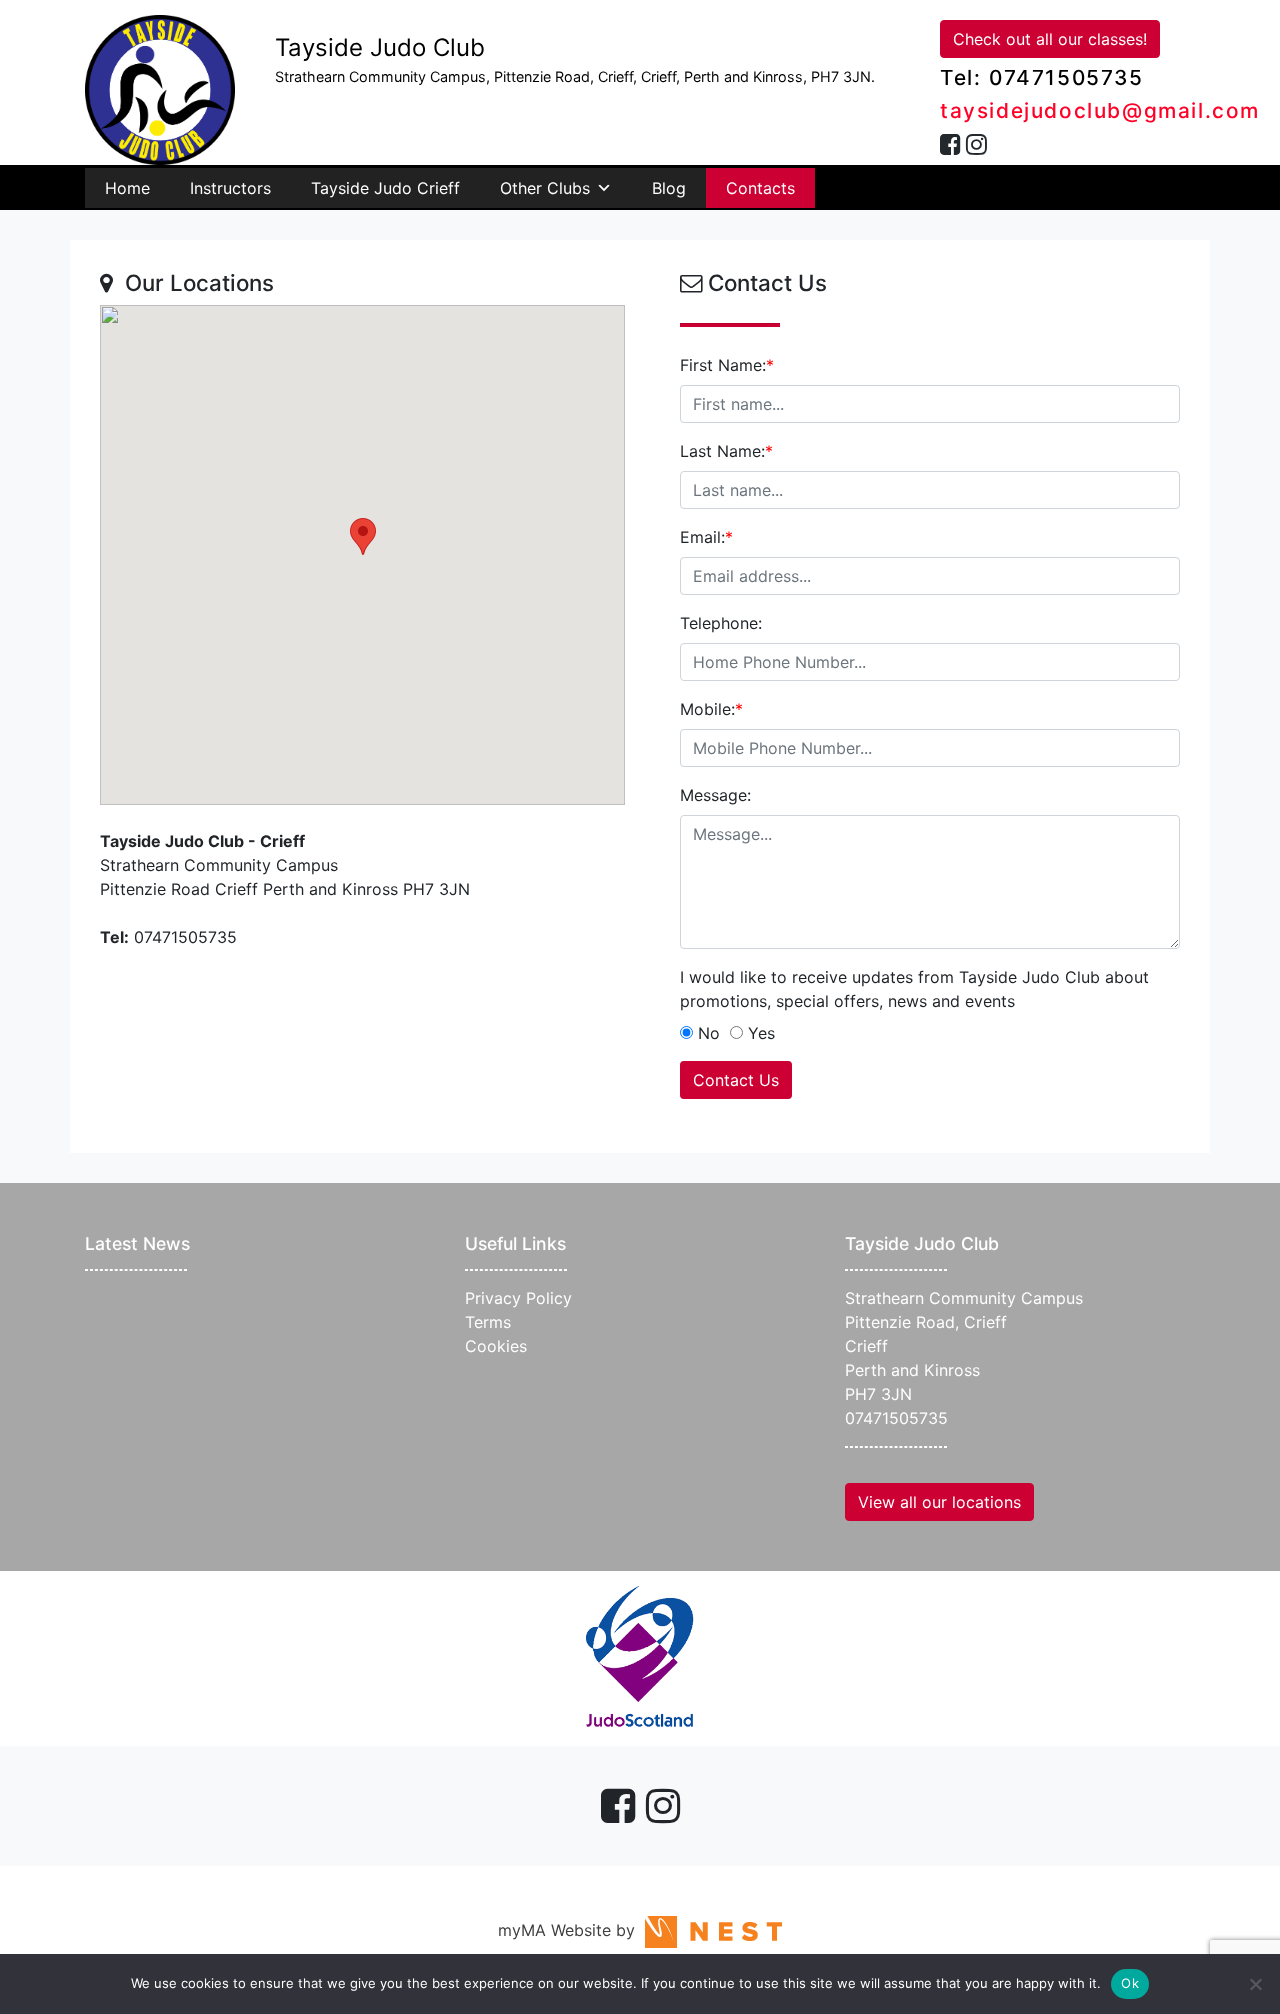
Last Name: (726, 451)
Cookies (496, 1346)
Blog (669, 188)
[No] (1255, 1984)
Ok (1130, 1983)
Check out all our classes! (1050, 39)
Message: (715, 795)
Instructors (230, 188)
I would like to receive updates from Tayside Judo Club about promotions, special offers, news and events (914, 989)
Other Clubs (545, 188)
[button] (363, 536)
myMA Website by (571, 1930)
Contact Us (736, 1080)
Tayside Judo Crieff (385, 188)
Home (127, 188)
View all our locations (939, 1502)
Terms (488, 1322)
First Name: (727, 365)
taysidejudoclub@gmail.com (1100, 110)
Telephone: (721, 623)
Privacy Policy (518, 1298)
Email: (706, 537)
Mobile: (711, 709)
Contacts (760, 188)
